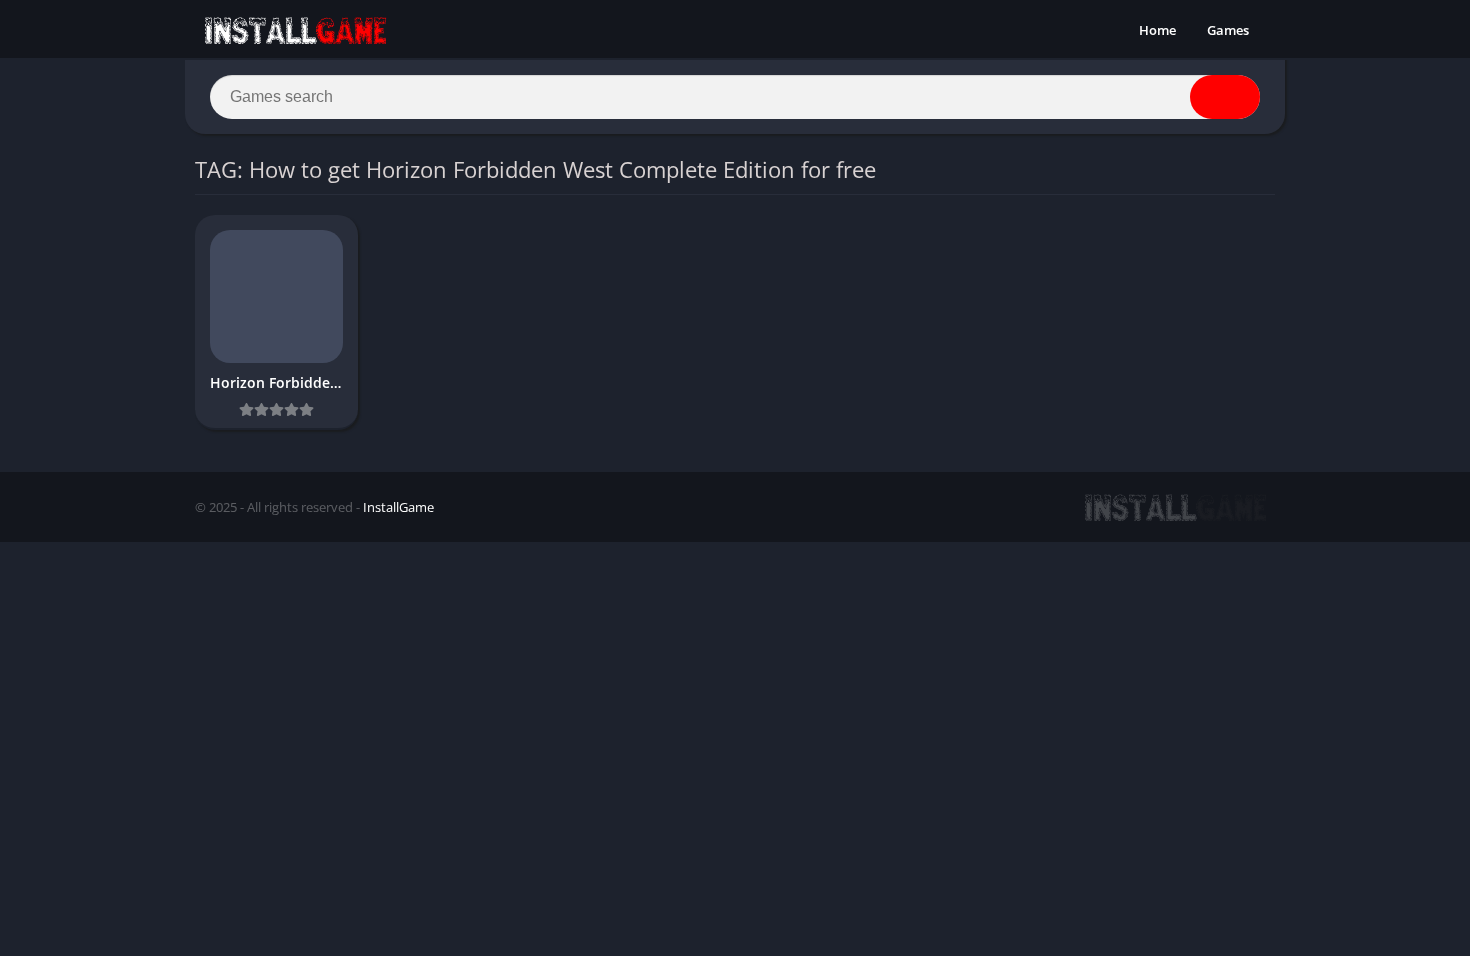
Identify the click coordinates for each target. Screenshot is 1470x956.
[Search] (1225, 97)
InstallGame (398, 507)
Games (1228, 30)
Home (1157, 30)
